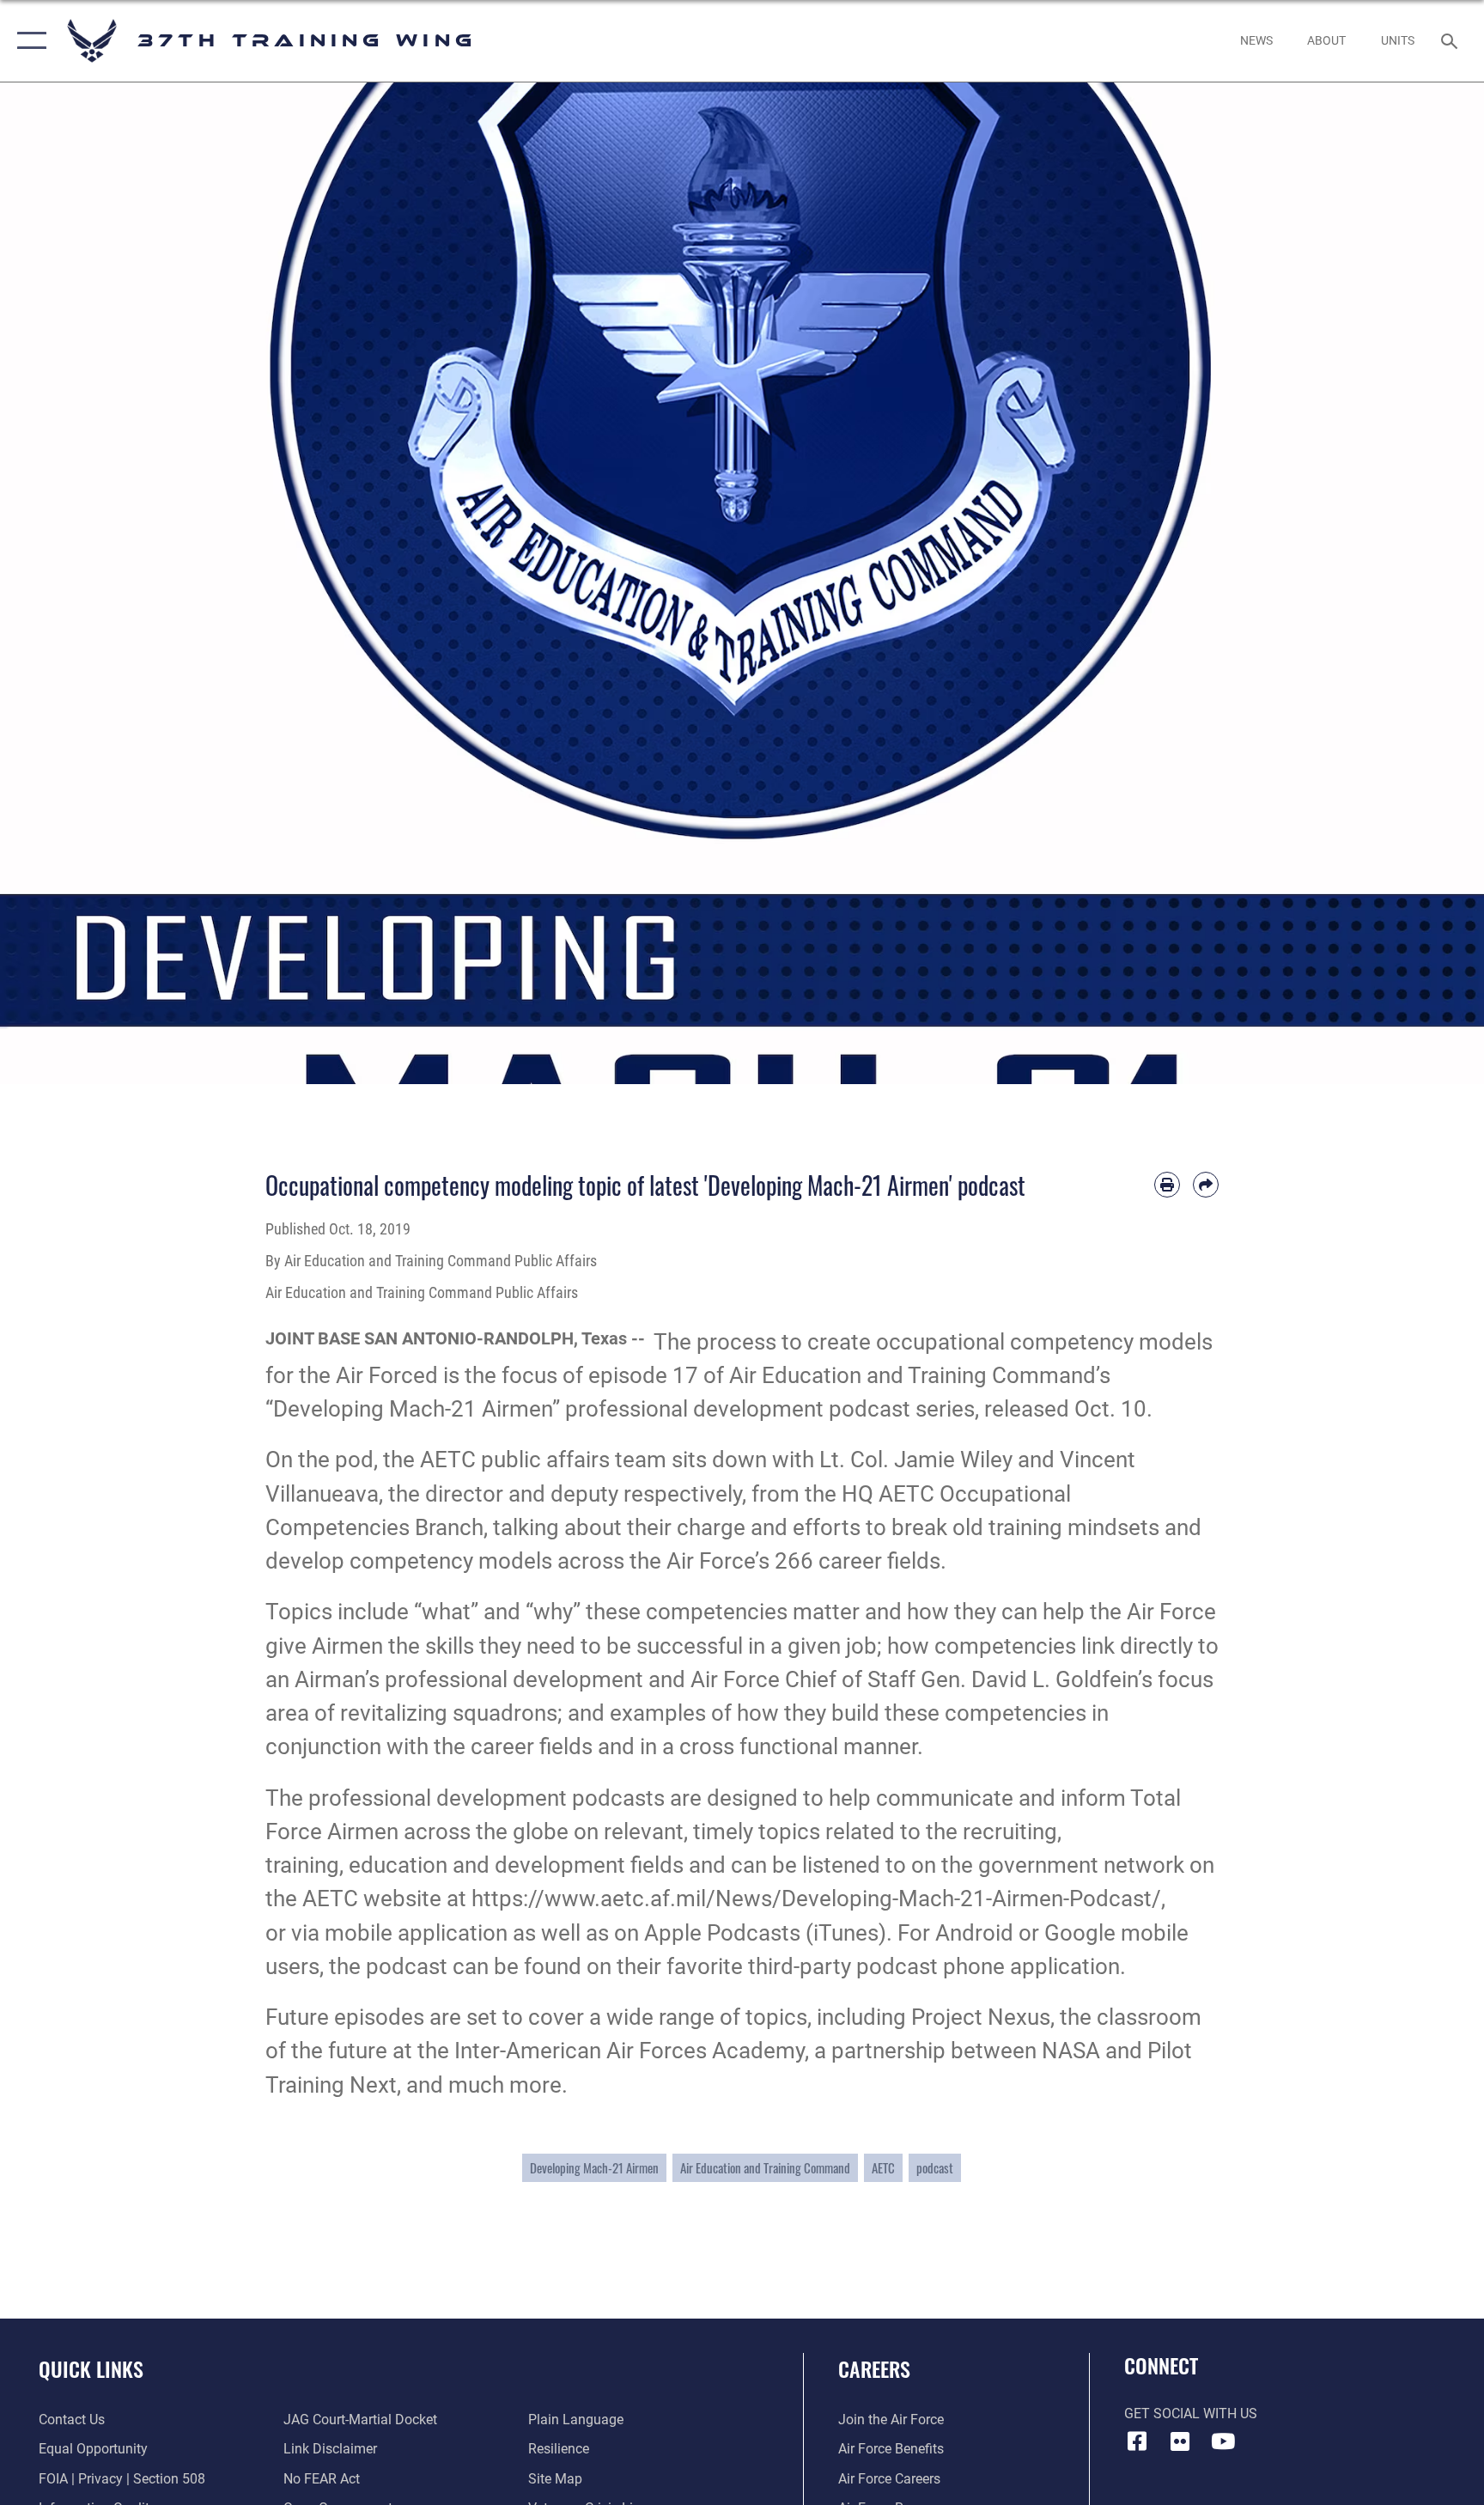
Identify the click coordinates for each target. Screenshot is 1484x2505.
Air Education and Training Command (765, 2167)
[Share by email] (1206, 1185)
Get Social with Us (1191, 2414)
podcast (935, 2167)
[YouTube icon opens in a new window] (1223, 2441)
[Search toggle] (1451, 40)
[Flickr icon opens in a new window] (1180, 2441)
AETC (883, 2167)
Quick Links (91, 2368)
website (402, 1899)
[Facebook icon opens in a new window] (1137, 2441)
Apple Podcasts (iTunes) (765, 1933)
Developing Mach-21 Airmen (594, 2167)
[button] (28, 41)
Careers (874, 2368)
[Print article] (1167, 1185)
